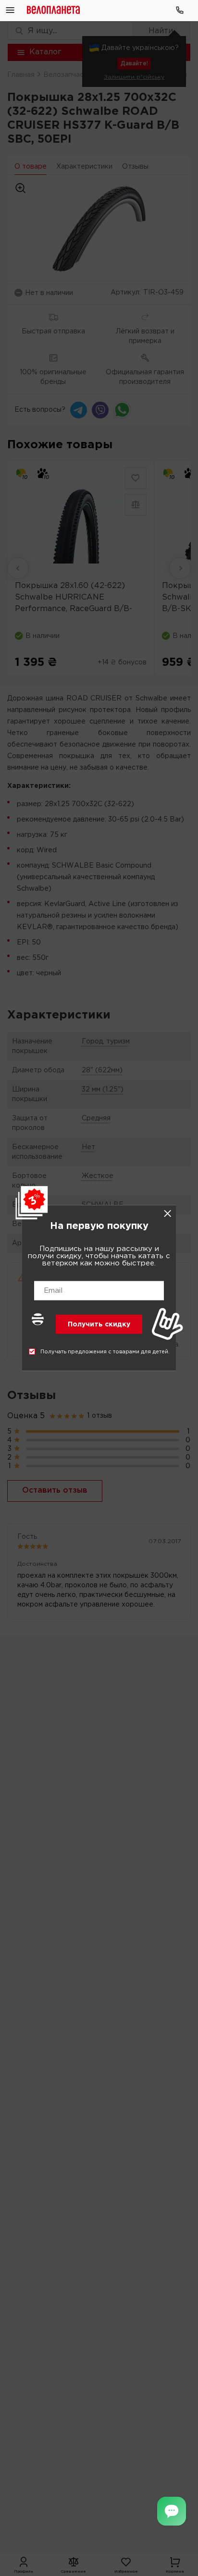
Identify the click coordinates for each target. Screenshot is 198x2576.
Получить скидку (99, 1325)
